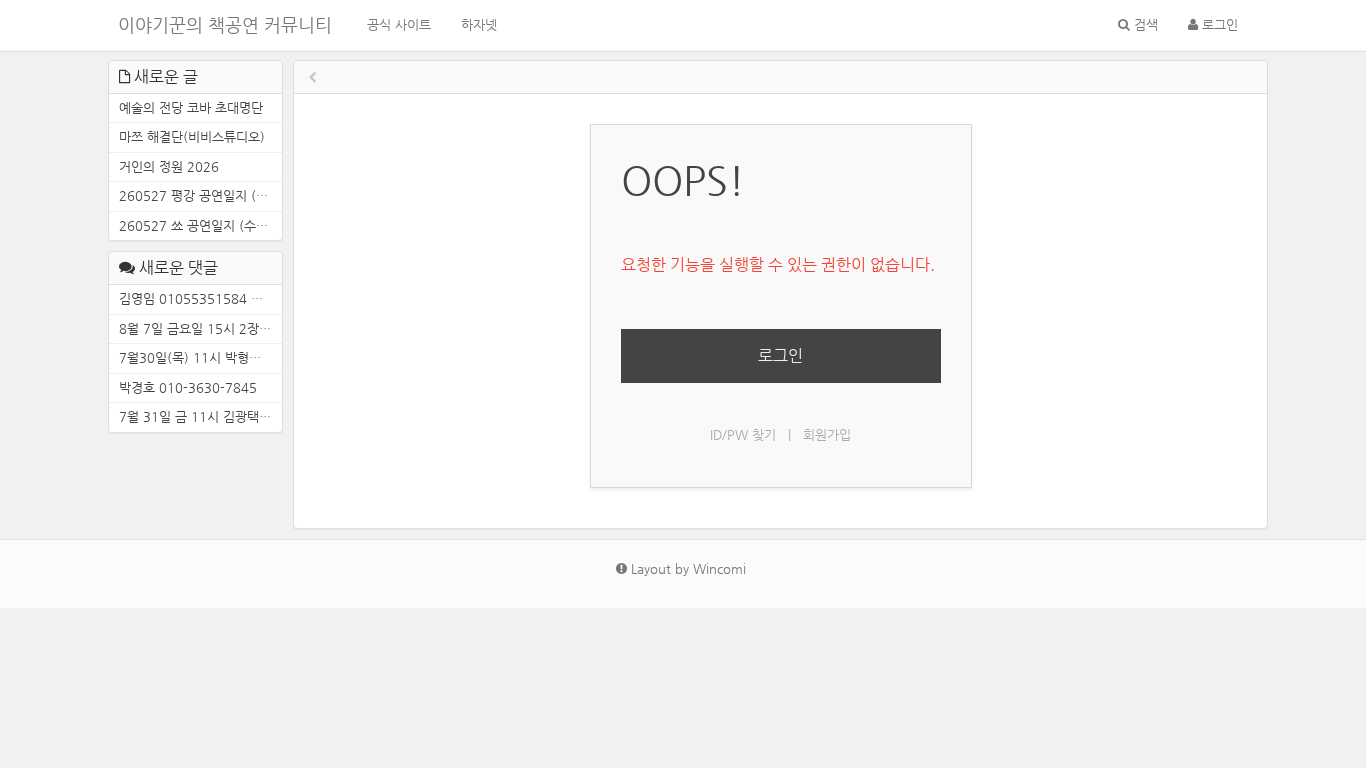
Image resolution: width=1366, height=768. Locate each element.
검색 (1144, 24)
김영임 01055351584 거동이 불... (200, 298)
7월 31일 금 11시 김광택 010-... (200, 416)
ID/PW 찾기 (743, 434)
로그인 (1218, 24)
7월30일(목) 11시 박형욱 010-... (200, 357)
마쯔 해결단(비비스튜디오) (192, 136)
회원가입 (827, 434)
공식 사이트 (399, 24)
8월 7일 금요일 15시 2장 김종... (200, 328)
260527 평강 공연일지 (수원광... (200, 195)
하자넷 (479, 24)
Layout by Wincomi (686, 568)
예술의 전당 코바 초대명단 (191, 107)
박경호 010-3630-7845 (188, 387)
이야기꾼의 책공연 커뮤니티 (225, 24)
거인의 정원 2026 (169, 166)
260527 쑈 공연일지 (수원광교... (200, 225)
